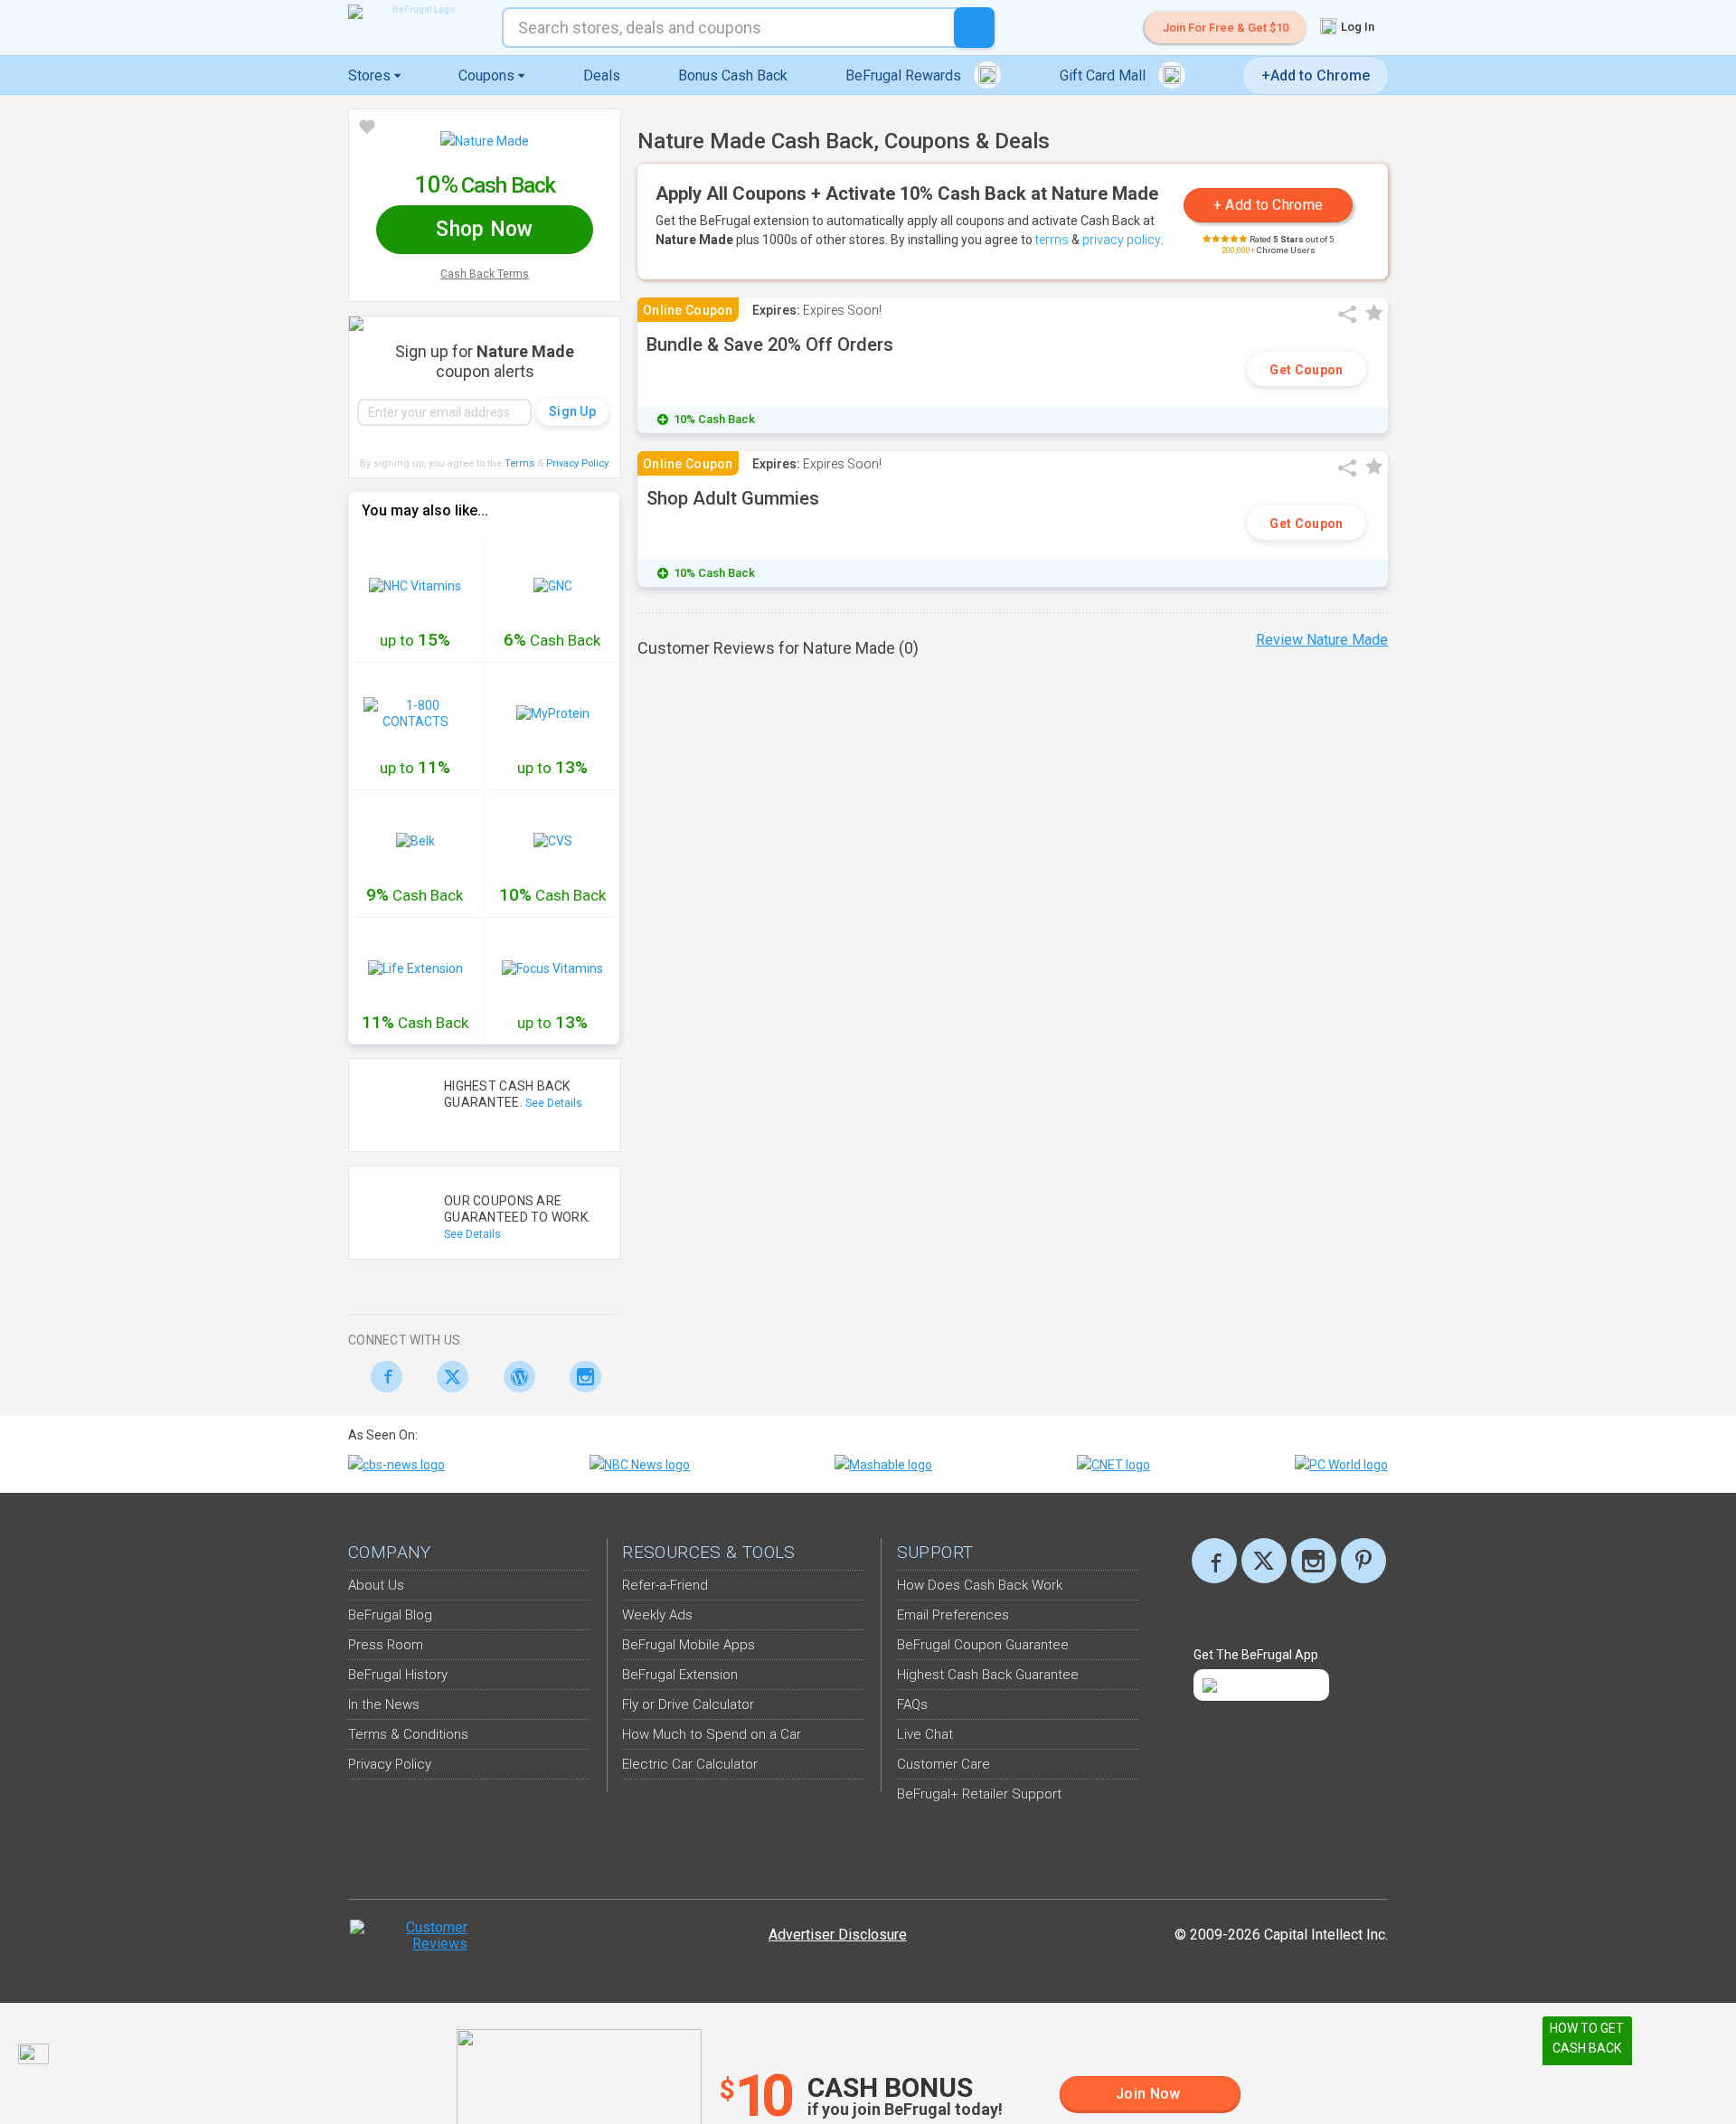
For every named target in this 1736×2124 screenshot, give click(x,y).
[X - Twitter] (448, 1377)
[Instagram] (581, 1377)
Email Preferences (953, 1615)
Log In (1356, 27)
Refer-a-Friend (665, 1585)
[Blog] (514, 1377)
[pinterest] (1363, 1561)
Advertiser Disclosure (838, 1935)
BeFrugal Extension (680, 1675)
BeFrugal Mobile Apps (689, 1645)
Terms (519, 463)
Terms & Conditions (408, 1734)
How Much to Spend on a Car (712, 1734)
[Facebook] (381, 1377)
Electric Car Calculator (690, 1764)
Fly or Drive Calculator (688, 1704)
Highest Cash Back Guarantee (988, 1675)
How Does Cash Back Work (980, 1585)
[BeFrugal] (416, 12)
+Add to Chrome (1316, 76)
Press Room (386, 1645)
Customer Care (943, 1764)
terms (1052, 240)
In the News (384, 1704)
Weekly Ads (657, 1615)
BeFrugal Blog (390, 1615)
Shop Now (484, 229)
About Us (376, 1585)
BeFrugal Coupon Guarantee (983, 1645)
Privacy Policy (578, 463)
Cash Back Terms (485, 274)
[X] (1264, 1561)
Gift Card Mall (1104, 76)
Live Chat (925, 1734)
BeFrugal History (398, 1675)
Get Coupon (1306, 370)
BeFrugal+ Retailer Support (979, 1794)
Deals (602, 76)
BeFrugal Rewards (905, 76)
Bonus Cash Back (733, 76)
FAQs (912, 1704)
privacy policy (1122, 240)
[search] (974, 28)
